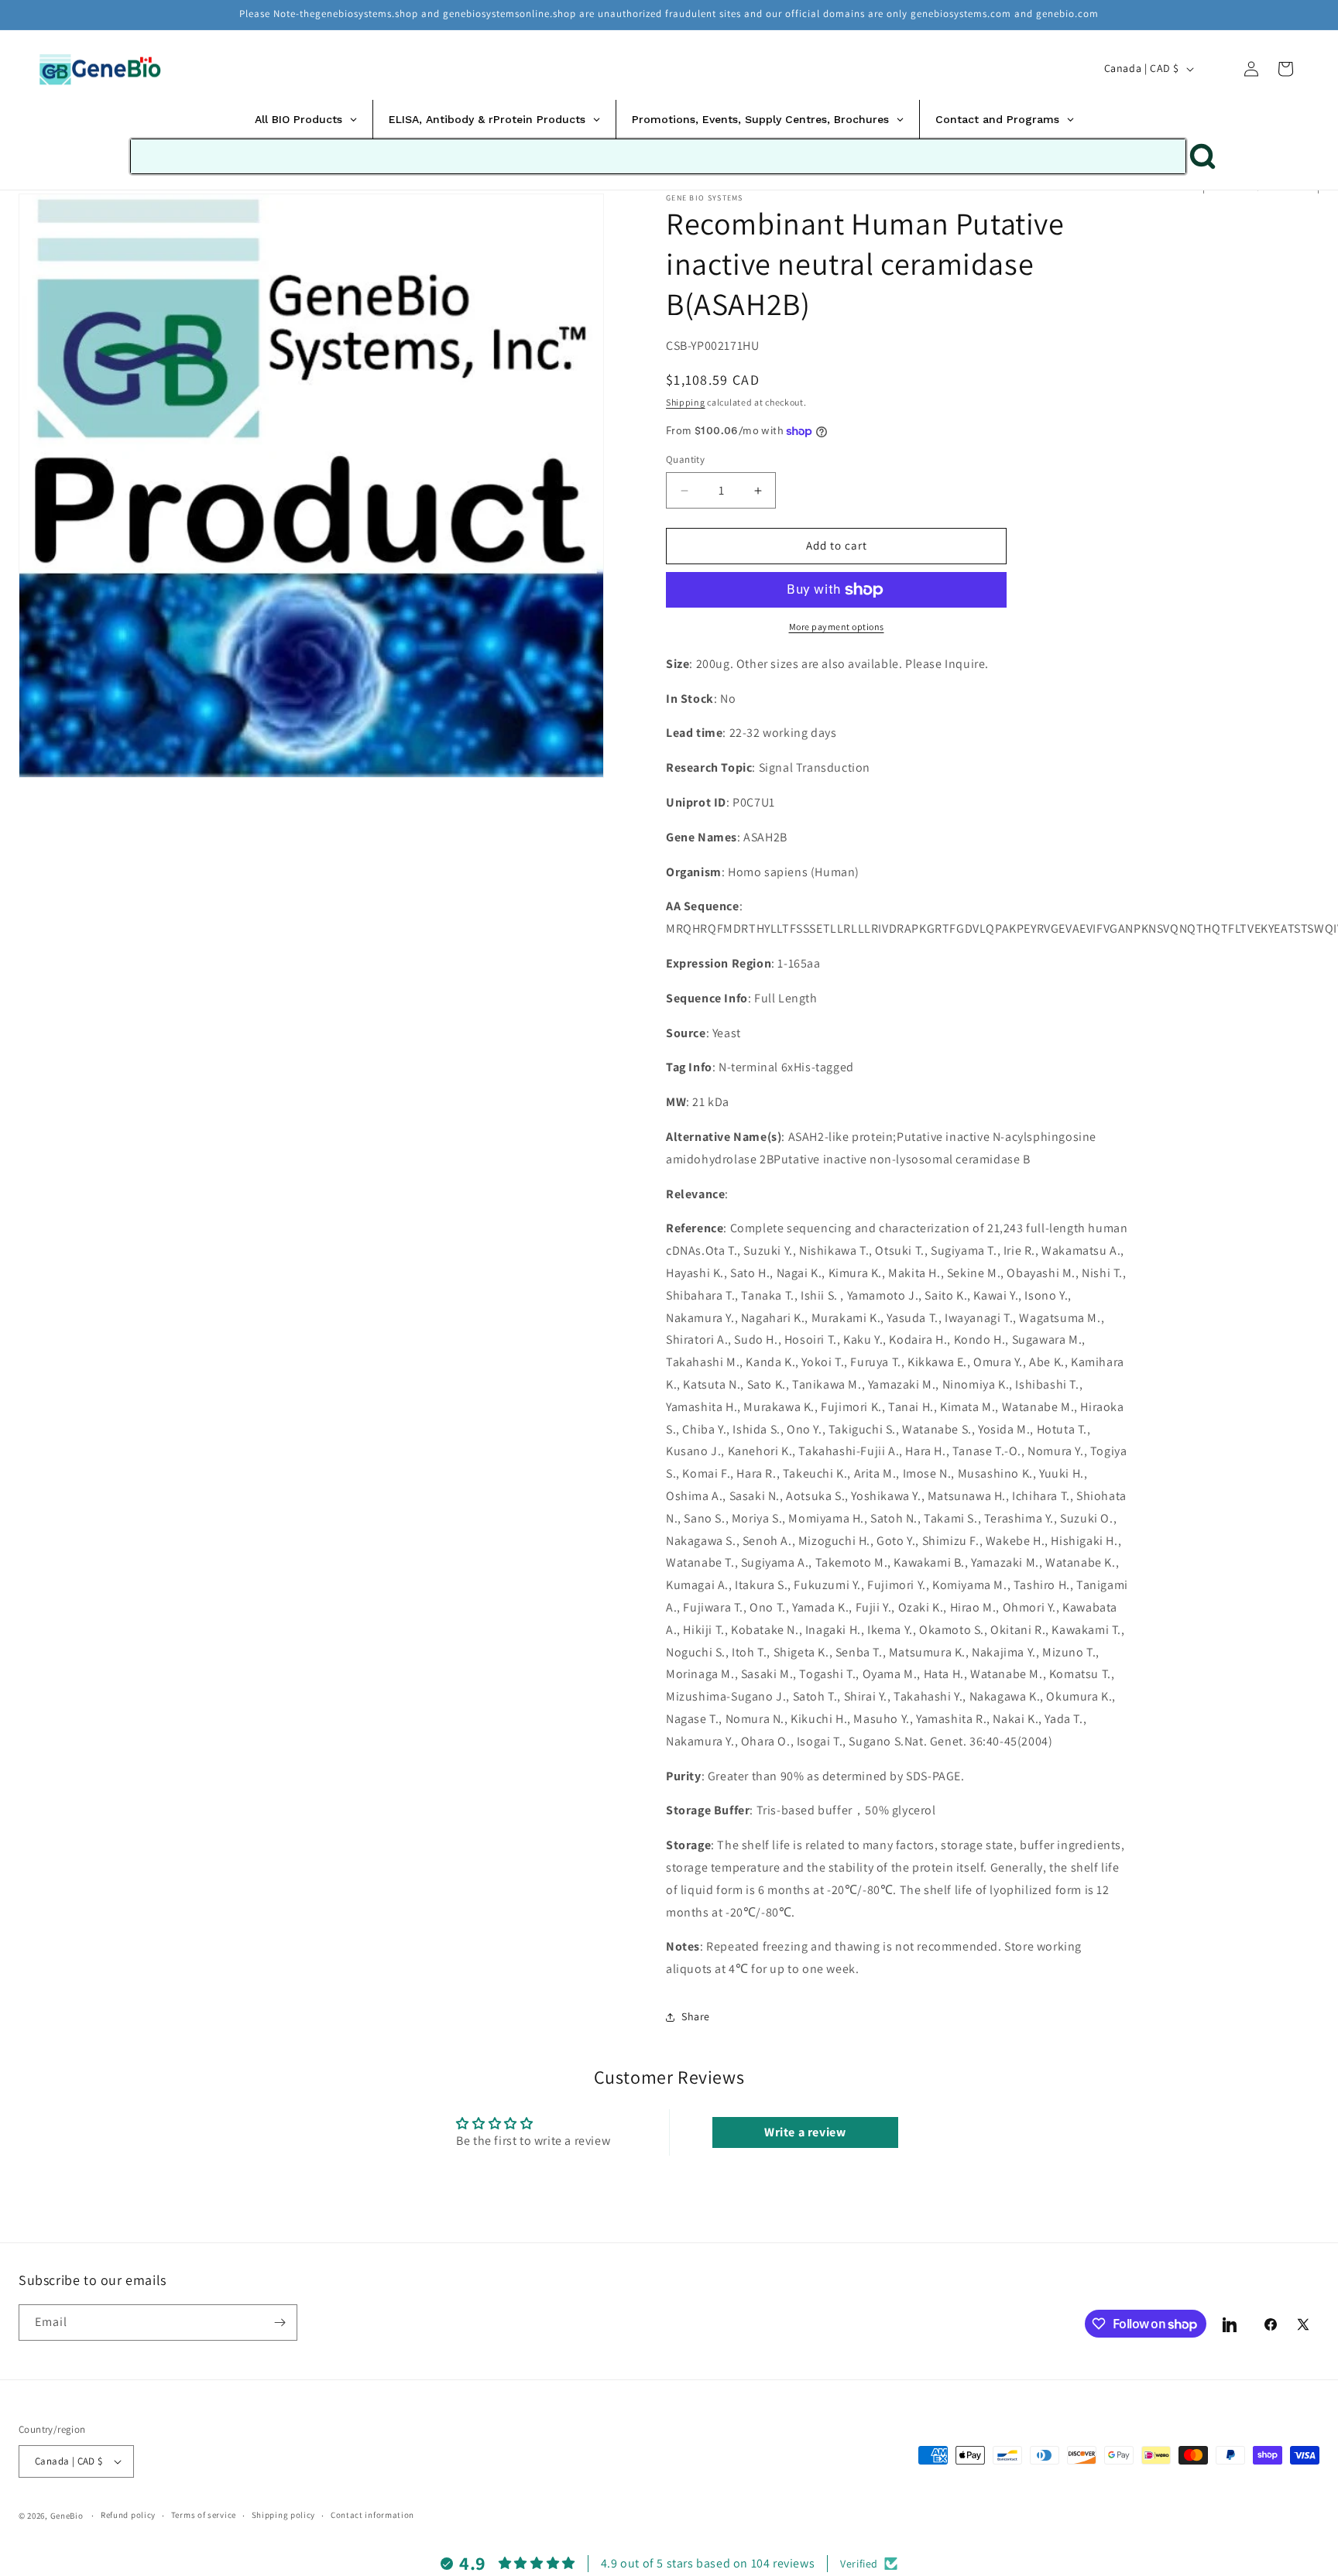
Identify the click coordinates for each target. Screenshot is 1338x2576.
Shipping (686, 402)
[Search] (1217, 68)
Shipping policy (284, 2515)
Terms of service (204, 2515)
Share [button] (696, 2017)
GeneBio (68, 2516)
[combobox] (658, 156)
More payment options (837, 627)
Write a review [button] (805, 2132)
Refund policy (128, 2515)
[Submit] (1202, 156)
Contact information (372, 2515)
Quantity (685, 460)
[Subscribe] (280, 2323)
